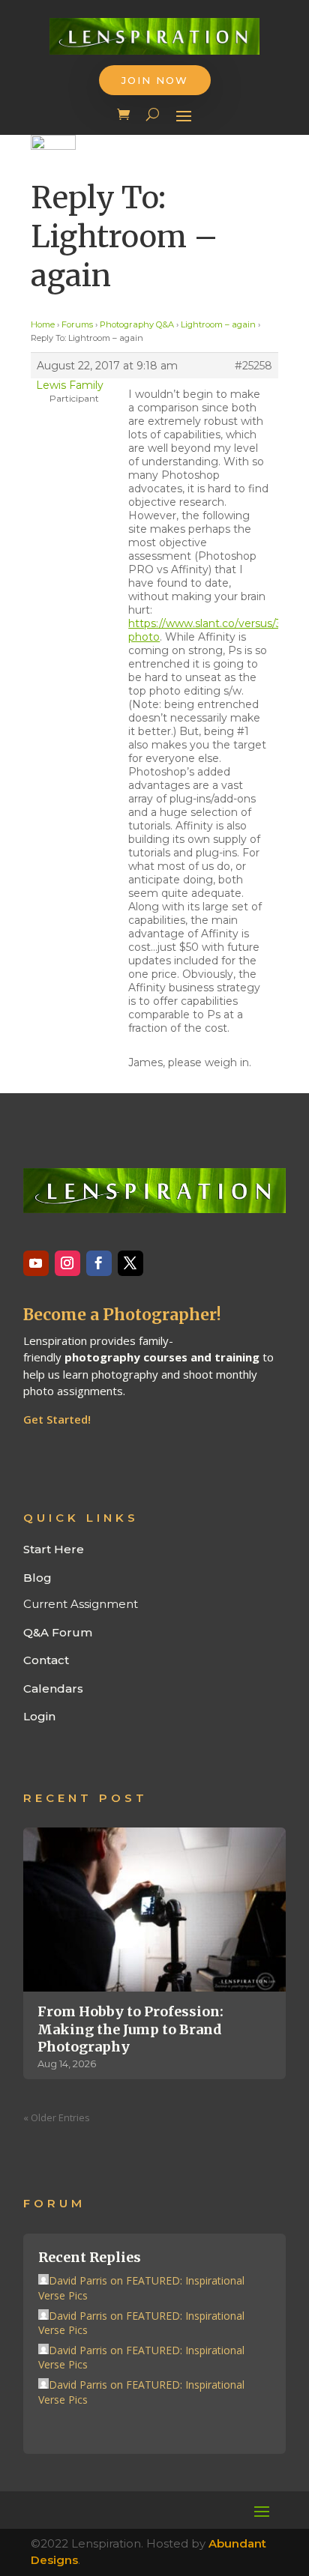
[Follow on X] (130, 1263)
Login (39, 1716)
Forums (77, 324)
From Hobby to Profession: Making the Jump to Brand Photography (130, 2029)
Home (43, 324)
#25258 (253, 366)
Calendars (53, 1688)
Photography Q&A (137, 324)
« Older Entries (57, 2117)
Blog (37, 1578)
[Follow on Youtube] (36, 1263)
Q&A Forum (58, 1632)
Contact (46, 1660)
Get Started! (57, 1419)
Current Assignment (81, 1604)
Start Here (54, 1549)
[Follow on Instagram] (67, 1263)
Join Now (155, 80)
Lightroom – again (218, 324)
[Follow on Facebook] (99, 1263)
